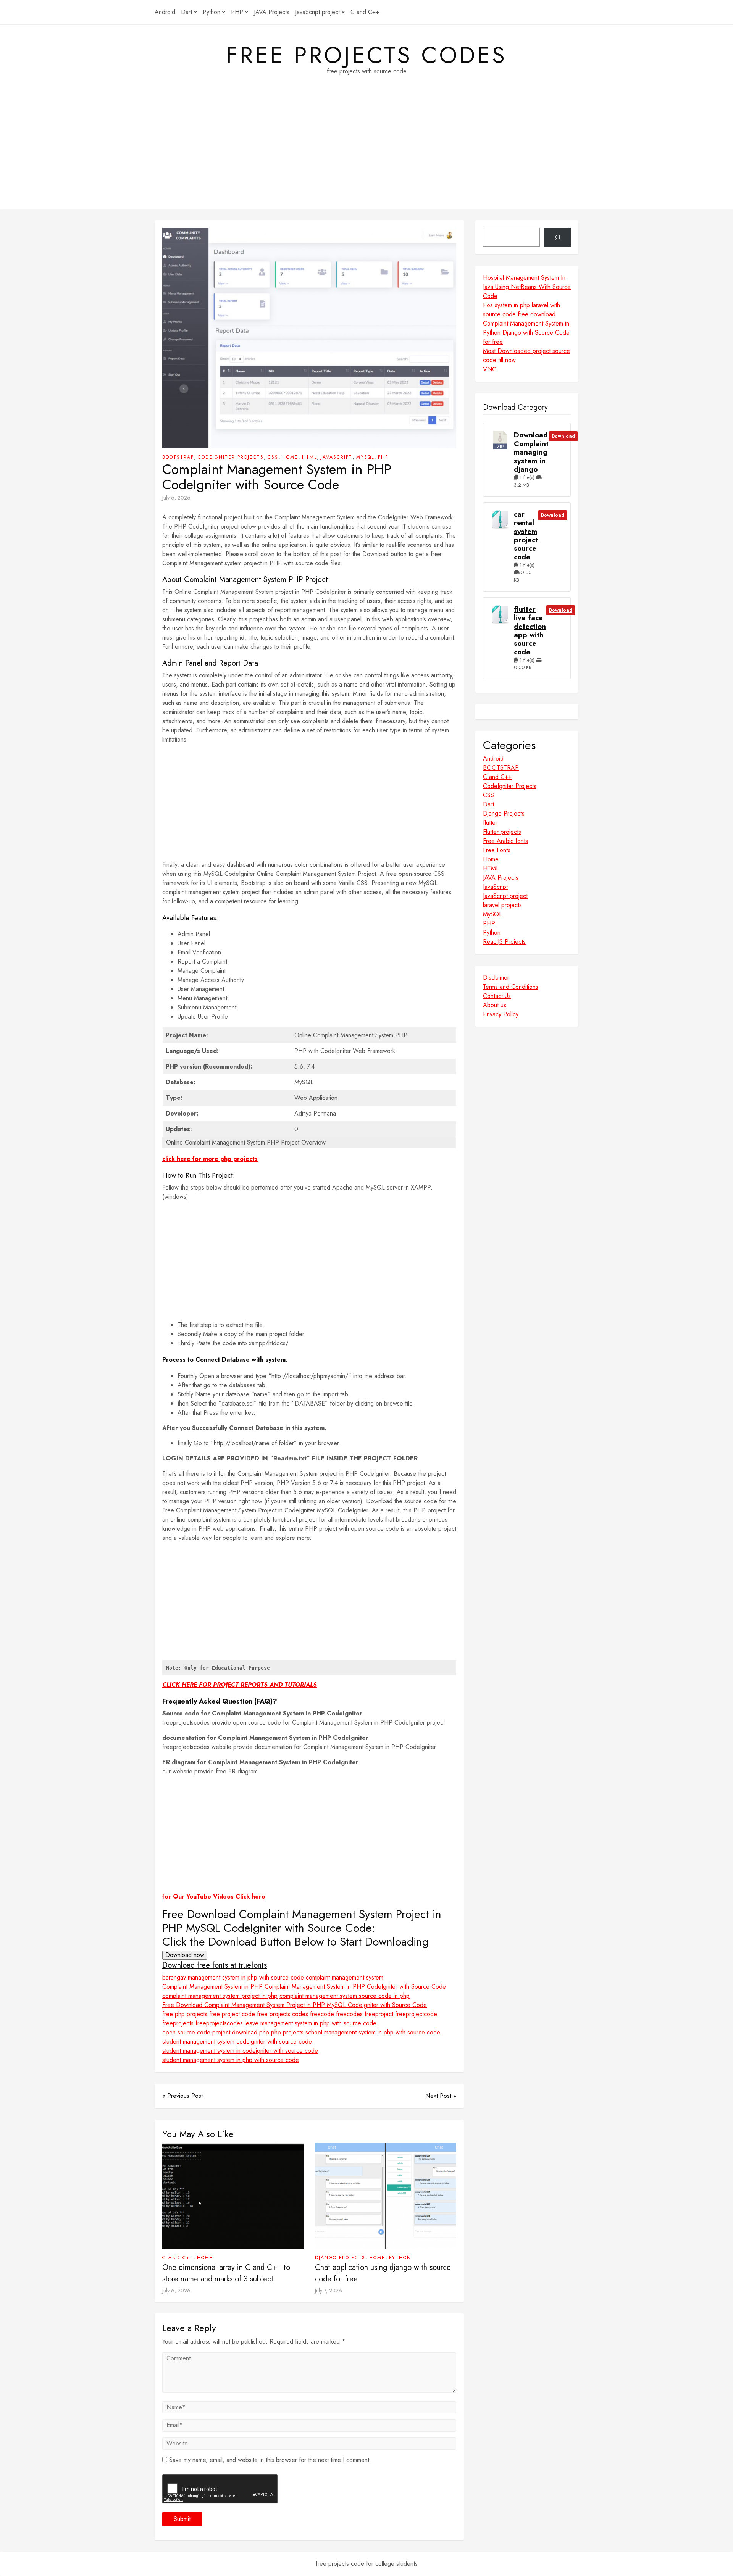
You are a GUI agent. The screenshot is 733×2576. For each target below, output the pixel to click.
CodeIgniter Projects (231, 457)
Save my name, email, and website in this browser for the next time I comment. (270, 2460)
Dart (186, 12)
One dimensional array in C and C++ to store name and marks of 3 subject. (226, 2273)
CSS (273, 457)
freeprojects (178, 2023)
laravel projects (502, 905)
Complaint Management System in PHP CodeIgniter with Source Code (355, 1987)
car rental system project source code (526, 536)
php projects (287, 2032)
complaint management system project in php (220, 1996)
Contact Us (497, 996)
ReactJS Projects (504, 942)
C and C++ (365, 12)
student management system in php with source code (231, 2060)
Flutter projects (502, 832)
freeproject (379, 2014)
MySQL (365, 457)
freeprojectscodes (219, 2023)
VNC (490, 369)
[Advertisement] (366, 155)
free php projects (185, 2014)
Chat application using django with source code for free (383, 2273)
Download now (185, 1955)
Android (165, 12)
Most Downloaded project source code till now (526, 355)
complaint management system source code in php (345, 1996)
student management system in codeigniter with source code (240, 2051)
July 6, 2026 (176, 498)
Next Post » (441, 2096)
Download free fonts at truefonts (215, 1965)
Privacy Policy (501, 1014)
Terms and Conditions (511, 987)
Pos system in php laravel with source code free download (521, 310)
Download (563, 436)
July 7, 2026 (329, 2291)
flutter (490, 823)
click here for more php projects (210, 1159)
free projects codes (366, 55)
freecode (322, 2014)
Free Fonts (497, 850)
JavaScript (337, 457)
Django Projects (340, 2258)
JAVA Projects (272, 12)
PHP (237, 12)
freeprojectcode (416, 2014)
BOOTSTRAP (178, 457)
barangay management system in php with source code (233, 1977)
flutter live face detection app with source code (530, 631)
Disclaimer (496, 978)
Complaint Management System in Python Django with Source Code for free (526, 333)
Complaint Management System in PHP (212, 1987)
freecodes (349, 2014)
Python (212, 12)
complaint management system (345, 1977)
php (264, 2032)
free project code (232, 2014)
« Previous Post (182, 2096)
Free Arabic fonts (505, 841)
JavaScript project (317, 12)
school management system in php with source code (373, 2032)
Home (290, 457)
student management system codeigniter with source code (237, 2042)
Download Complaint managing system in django (531, 452)
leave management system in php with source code (311, 2023)
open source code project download (210, 2032)
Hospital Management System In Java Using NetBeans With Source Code (527, 287)
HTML (309, 457)
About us (495, 1005)
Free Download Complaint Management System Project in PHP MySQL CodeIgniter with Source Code (295, 2005)
